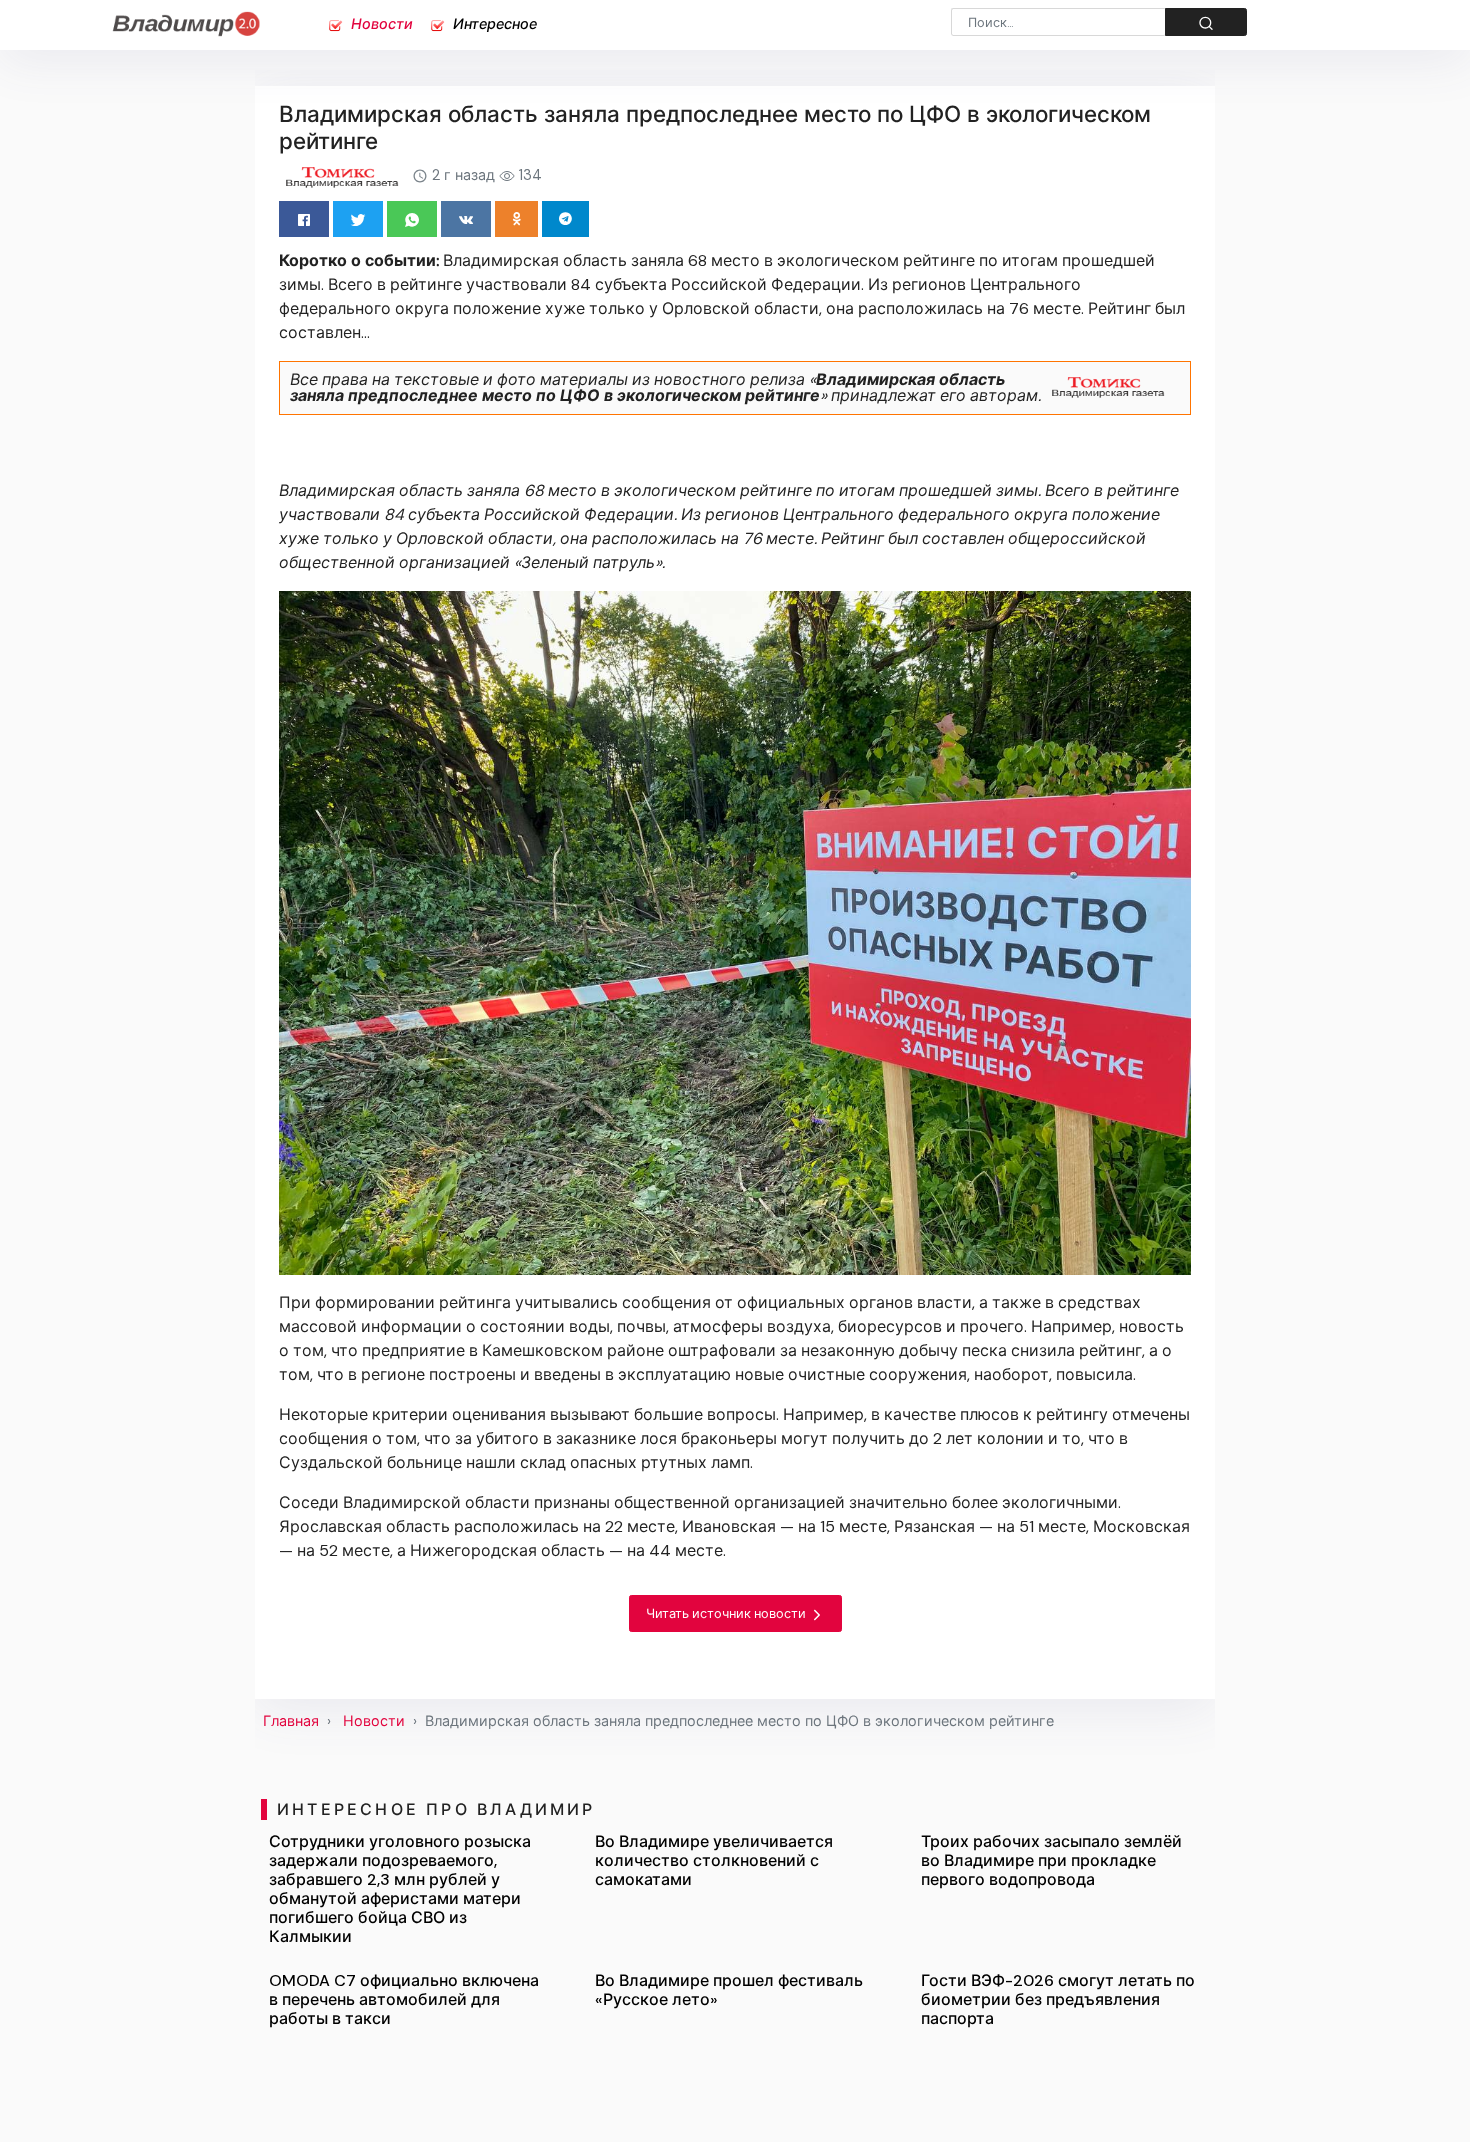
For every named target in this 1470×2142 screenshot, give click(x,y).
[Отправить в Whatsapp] (412, 219)
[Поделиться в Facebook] (304, 219)
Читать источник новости (727, 1613)
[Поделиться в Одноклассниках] (516, 219)
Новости (380, 24)
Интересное (493, 24)
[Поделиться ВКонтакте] (466, 219)
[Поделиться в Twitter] (358, 219)
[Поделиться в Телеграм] (565, 219)
